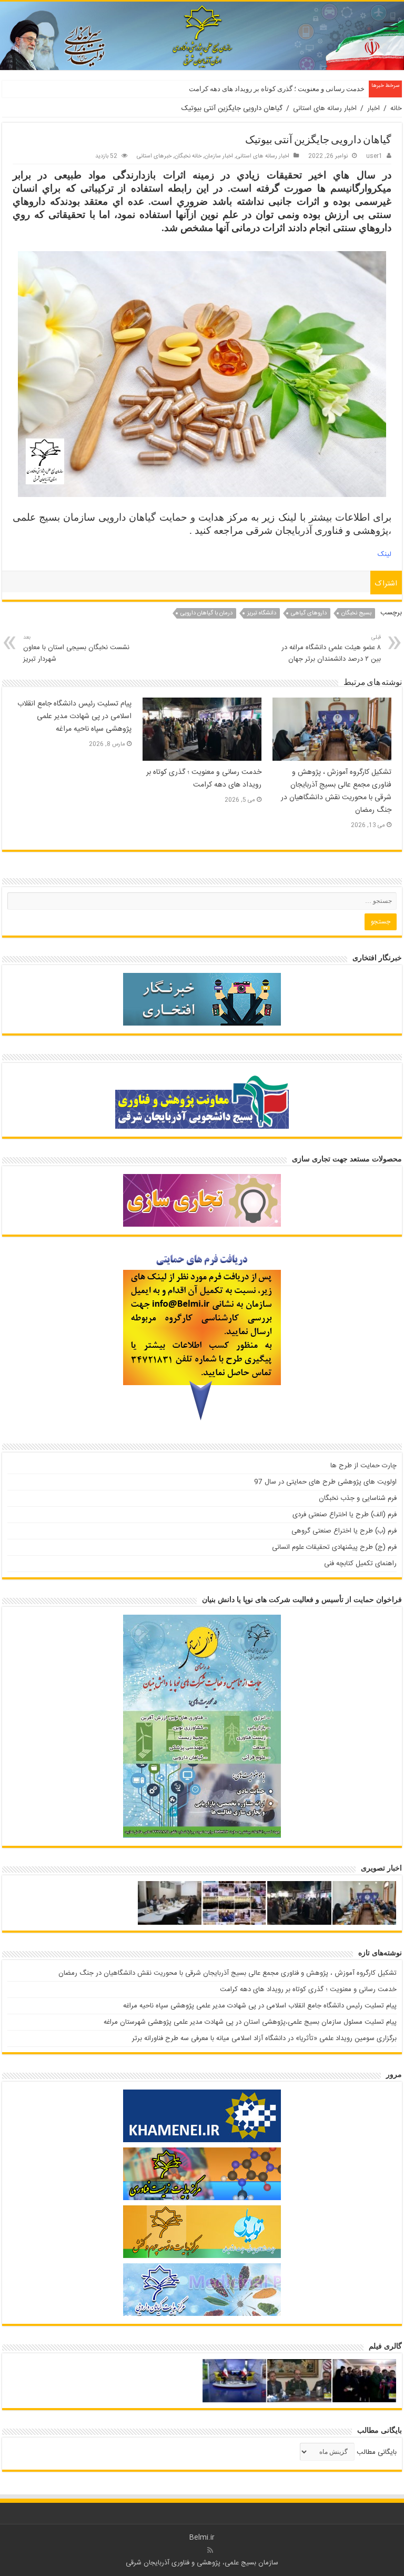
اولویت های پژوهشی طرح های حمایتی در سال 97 (325, 1482)
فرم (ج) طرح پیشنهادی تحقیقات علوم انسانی (334, 1547)
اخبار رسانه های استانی (325, 108)
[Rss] (210, 2550)
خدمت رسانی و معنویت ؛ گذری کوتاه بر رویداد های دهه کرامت (277, 89)
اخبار (373, 108)
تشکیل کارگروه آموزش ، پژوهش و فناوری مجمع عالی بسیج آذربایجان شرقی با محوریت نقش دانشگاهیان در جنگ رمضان (336, 791)
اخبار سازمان (219, 156)
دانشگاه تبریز (262, 613)
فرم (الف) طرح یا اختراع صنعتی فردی (345, 1515)
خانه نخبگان (188, 156)
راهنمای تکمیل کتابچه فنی (360, 1564)
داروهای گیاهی (309, 613)
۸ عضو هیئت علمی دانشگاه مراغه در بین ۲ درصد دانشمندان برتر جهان (331, 649)
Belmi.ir (202, 2538)
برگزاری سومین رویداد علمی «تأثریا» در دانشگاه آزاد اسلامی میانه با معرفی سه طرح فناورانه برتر (264, 2038)
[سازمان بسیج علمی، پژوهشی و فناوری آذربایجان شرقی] (202, 36)
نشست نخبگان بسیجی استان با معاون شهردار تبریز (76, 649)
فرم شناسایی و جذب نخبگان (358, 1498)
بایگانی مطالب (377, 2452)
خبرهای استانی (154, 156)
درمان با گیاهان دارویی (206, 613)
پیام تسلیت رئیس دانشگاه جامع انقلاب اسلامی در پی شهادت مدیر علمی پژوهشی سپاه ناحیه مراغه (74, 717)
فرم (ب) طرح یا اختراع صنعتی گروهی (344, 1531)
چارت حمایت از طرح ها (363, 1466)
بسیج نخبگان (356, 613)
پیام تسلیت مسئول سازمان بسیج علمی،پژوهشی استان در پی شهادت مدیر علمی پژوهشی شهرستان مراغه (250, 2022)
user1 (374, 156)
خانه (396, 108)
